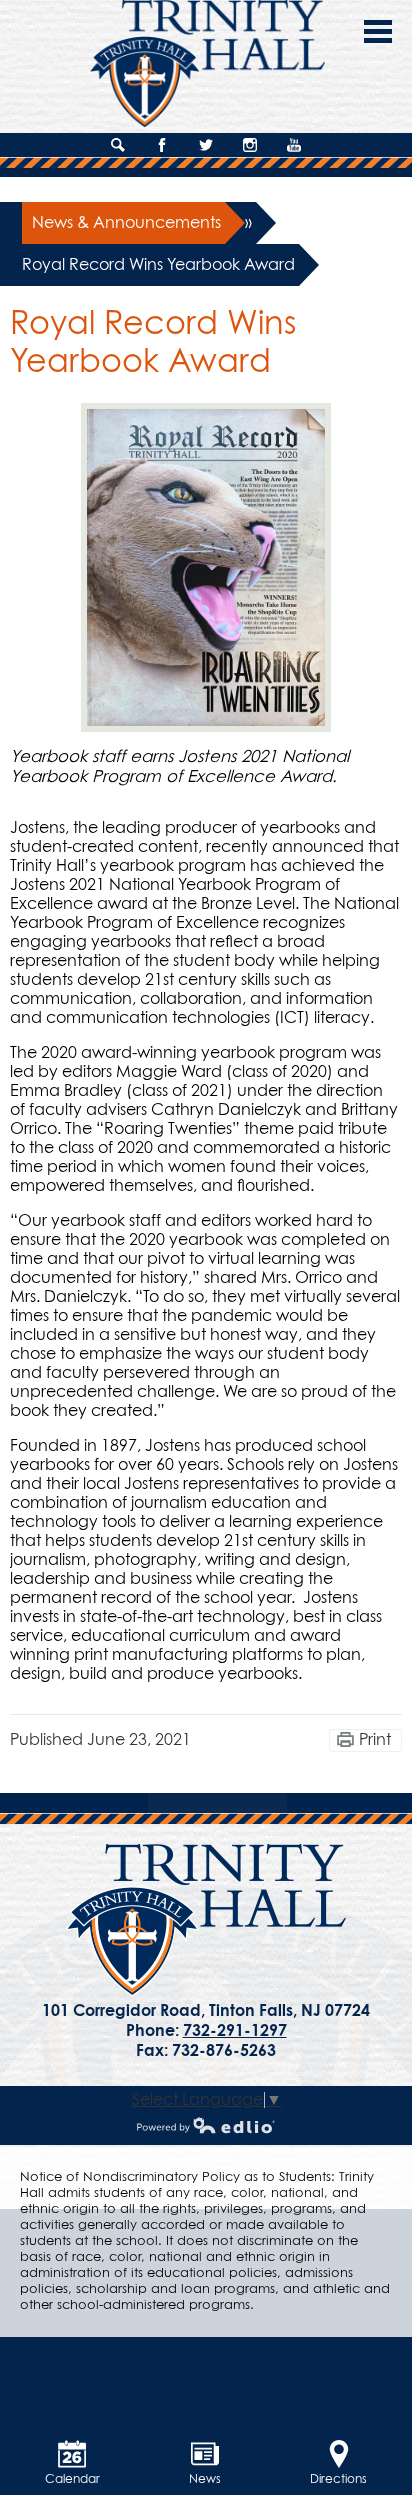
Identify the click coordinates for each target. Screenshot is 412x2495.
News (205, 2480)
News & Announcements (126, 223)
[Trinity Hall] (206, 1920)
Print (375, 1740)
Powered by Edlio (206, 2125)
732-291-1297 (235, 2031)
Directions (338, 2480)
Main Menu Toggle (378, 31)
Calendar (72, 2480)
